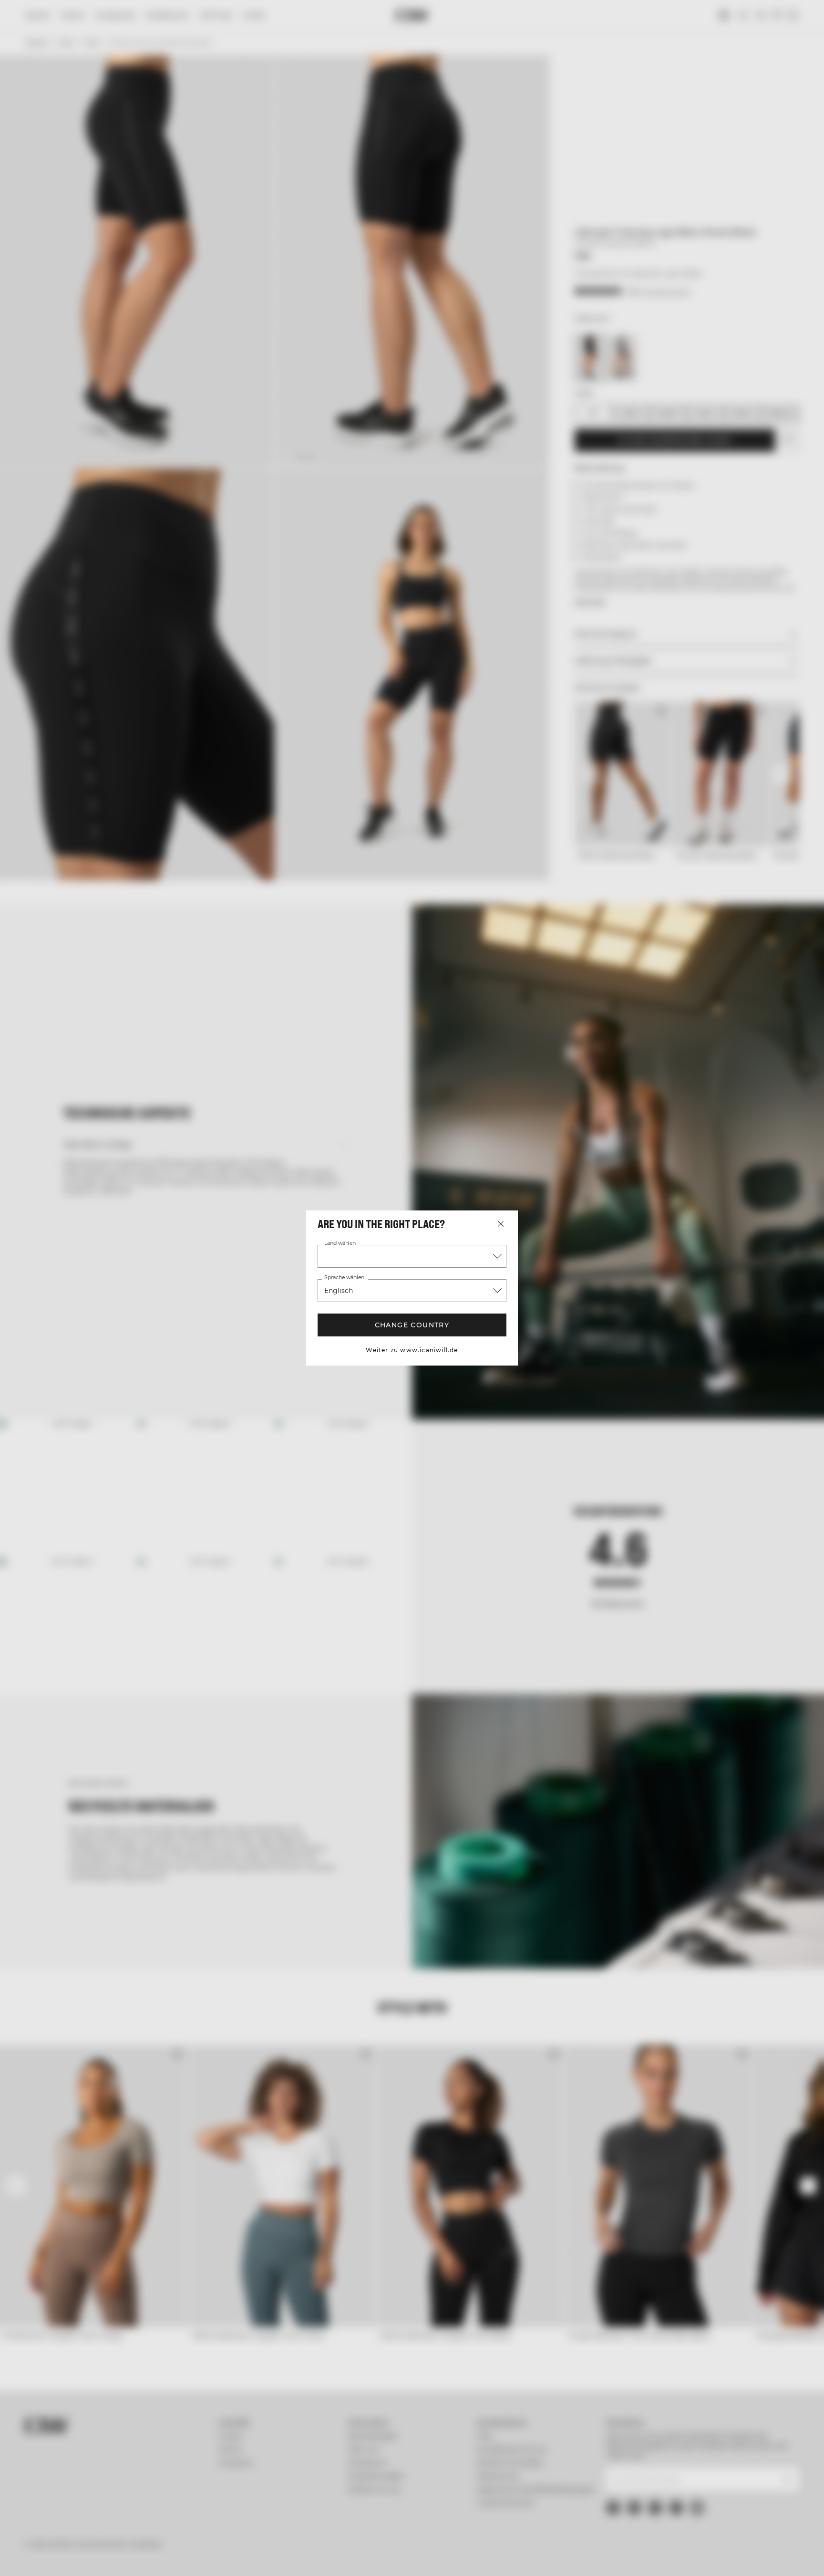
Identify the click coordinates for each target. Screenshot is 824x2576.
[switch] (293, 2557)
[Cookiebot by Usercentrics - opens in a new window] (81, 2557)
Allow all (701, 2492)
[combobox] (412, 1256)
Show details (516, 2557)
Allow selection (701, 2520)
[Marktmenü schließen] (501, 1224)
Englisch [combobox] (338, 1291)
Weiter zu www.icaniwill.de (412, 1350)
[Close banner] (790, 2483)
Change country (412, 1325)
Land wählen (340, 1243)
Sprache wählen (344, 1278)
